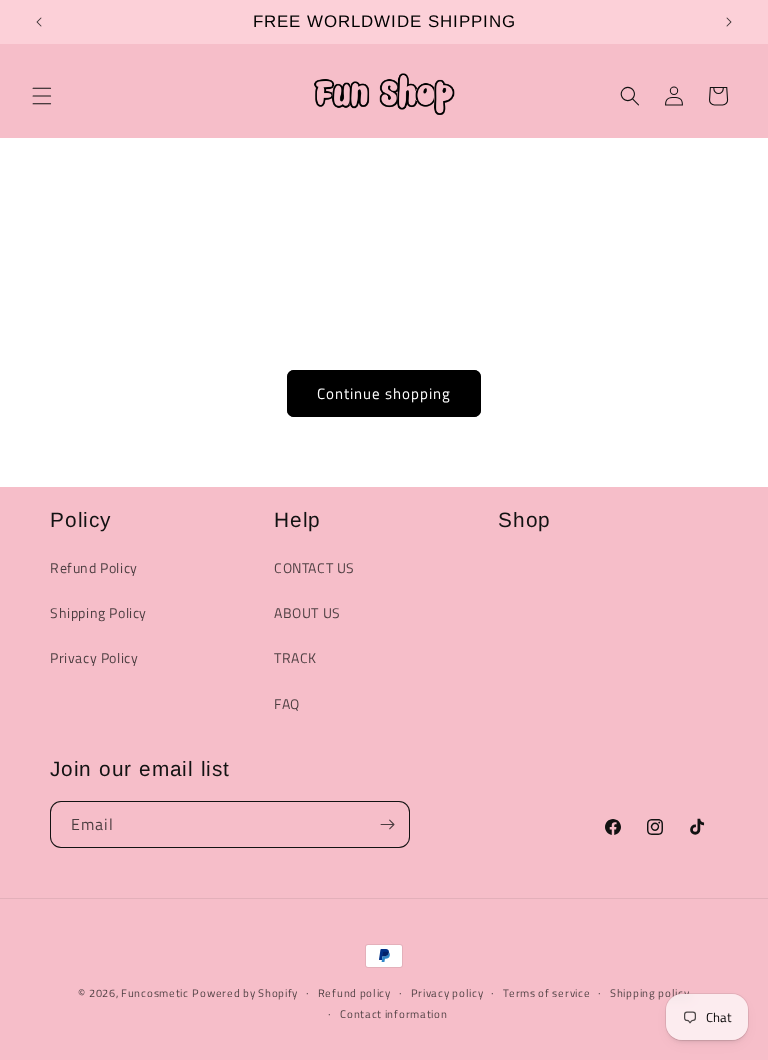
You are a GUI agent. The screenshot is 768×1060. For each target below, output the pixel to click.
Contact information (393, 1014)
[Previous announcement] (39, 22)
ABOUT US (307, 612)
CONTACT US (314, 567)
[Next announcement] (729, 22)
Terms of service (546, 993)
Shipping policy (650, 993)
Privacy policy (447, 993)
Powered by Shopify (245, 993)
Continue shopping (384, 393)
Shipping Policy (98, 612)
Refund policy (354, 993)
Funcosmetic (155, 993)
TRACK (295, 657)
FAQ (287, 703)
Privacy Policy (94, 657)
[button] (42, 96)
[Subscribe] (387, 824)
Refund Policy (94, 567)
